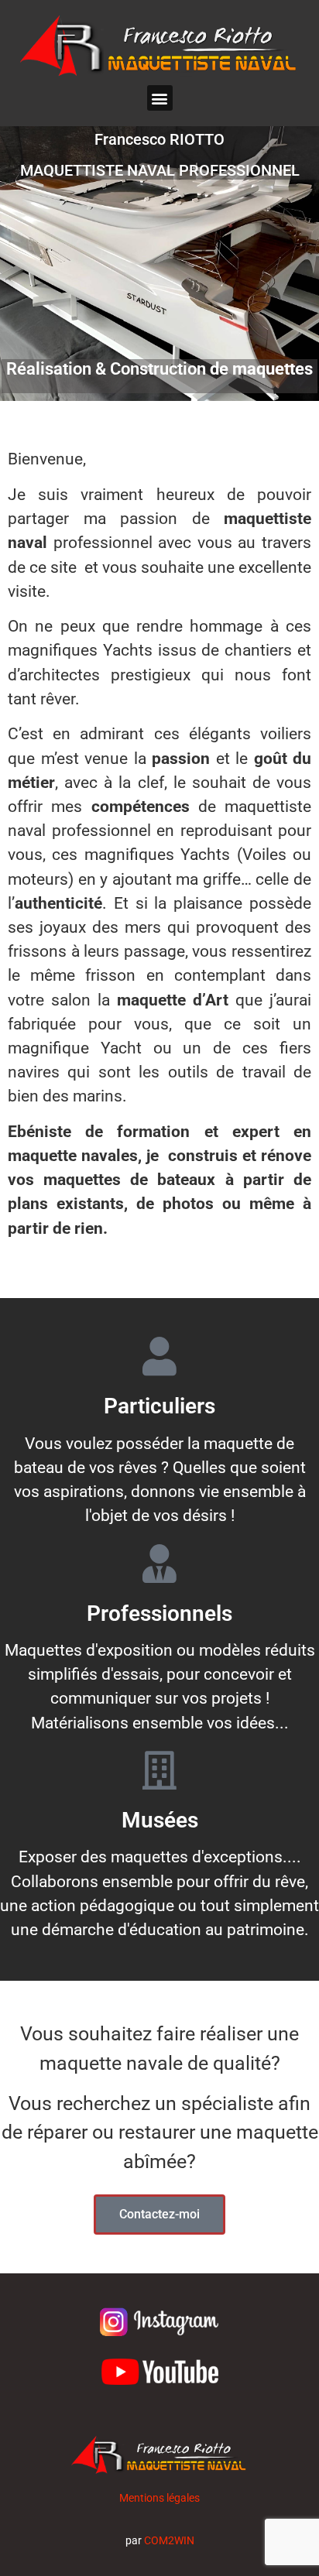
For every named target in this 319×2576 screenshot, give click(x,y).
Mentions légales (159, 2498)
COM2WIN (169, 2540)
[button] (160, 98)
